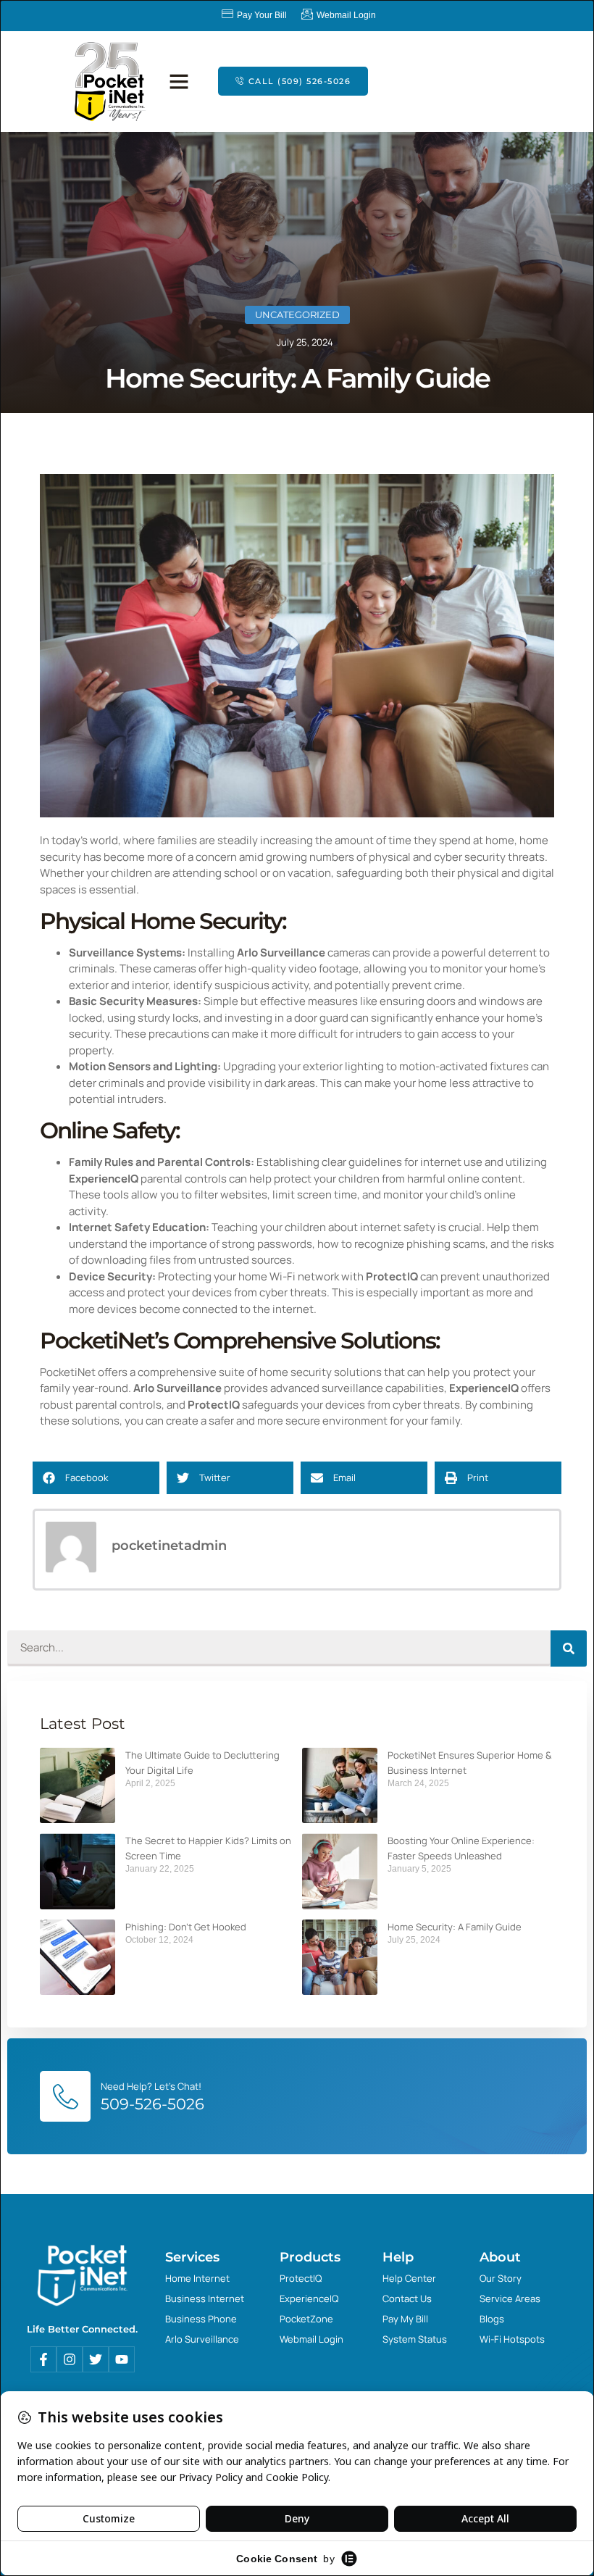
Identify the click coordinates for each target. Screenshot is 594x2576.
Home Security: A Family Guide (455, 1927)
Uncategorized (297, 314)
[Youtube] (122, 2359)
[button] (179, 81)
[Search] (569, 1648)
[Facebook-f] (43, 2359)
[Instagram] (70, 2359)
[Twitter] (96, 2359)
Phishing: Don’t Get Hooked (186, 1927)
